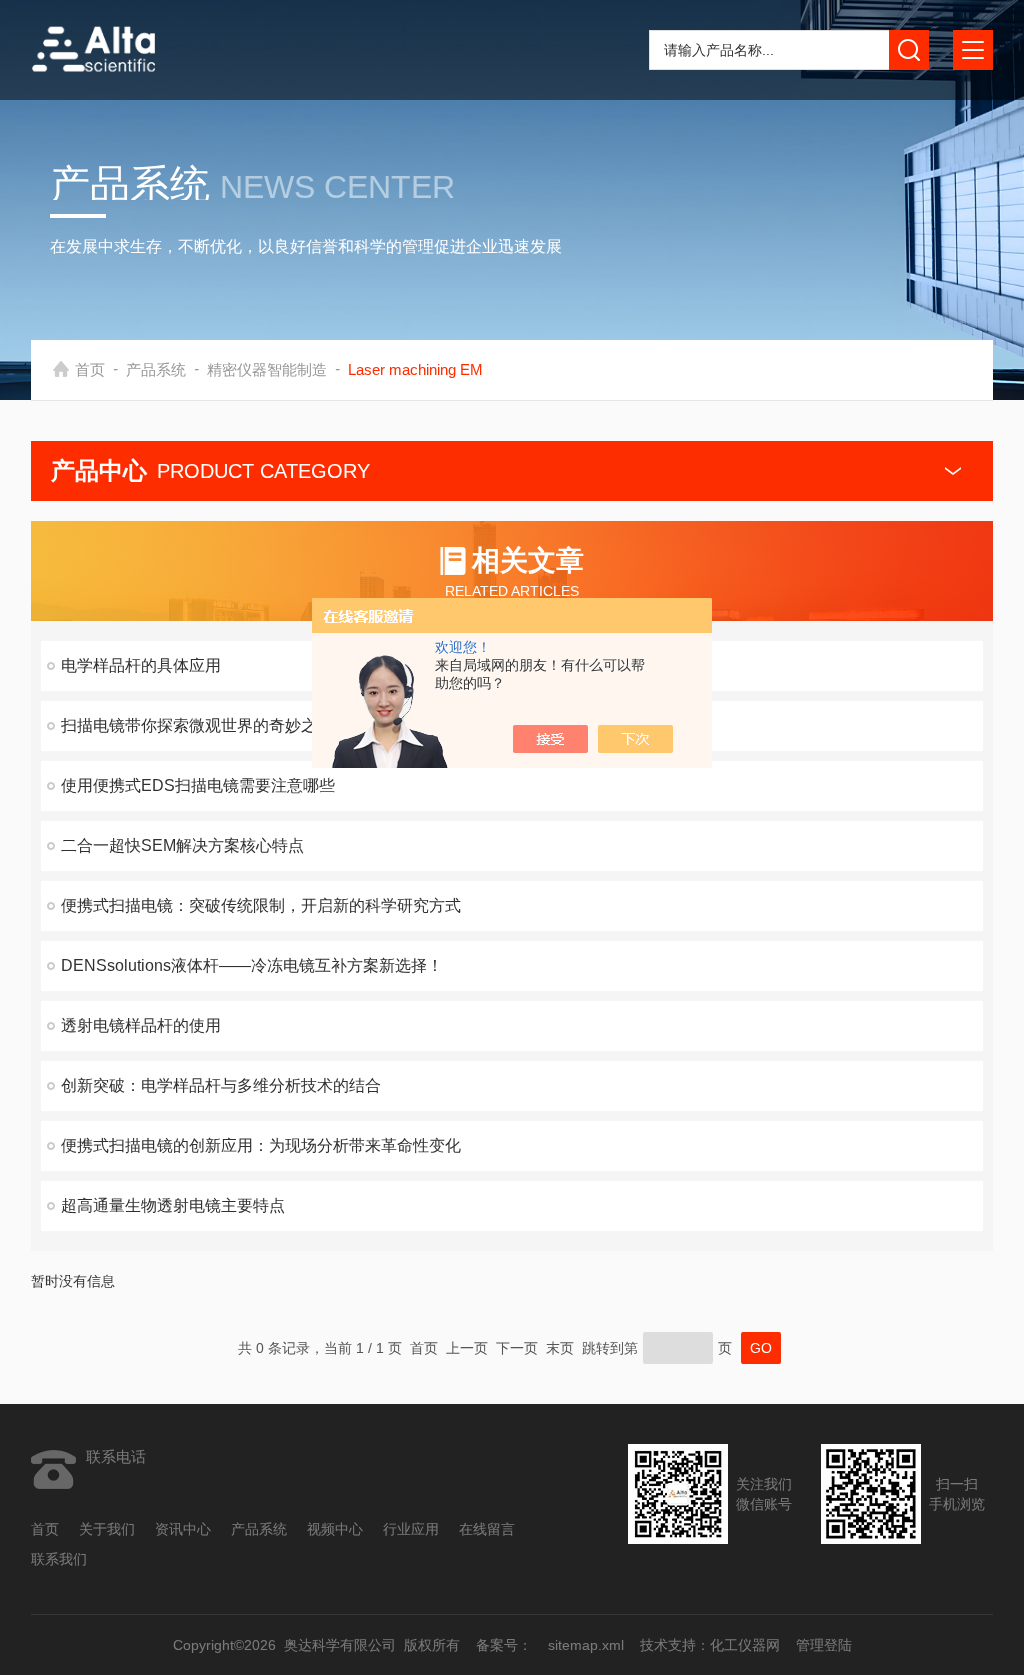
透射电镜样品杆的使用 (141, 1025)
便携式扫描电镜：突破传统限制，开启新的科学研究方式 (261, 905)
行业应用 (411, 1529)
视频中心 (335, 1529)
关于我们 (107, 1529)
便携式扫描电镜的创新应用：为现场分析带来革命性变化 (261, 1145)
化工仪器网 (744, 1645)
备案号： (503, 1645)
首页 (90, 369)
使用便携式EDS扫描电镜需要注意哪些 (198, 785)
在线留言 (487, 1529)
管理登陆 (823, 1645)
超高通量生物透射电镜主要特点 (173, 1205)
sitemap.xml (585, 1645)
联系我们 (59, 1559)
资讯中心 (183, 1529)
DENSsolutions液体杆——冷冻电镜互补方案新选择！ (252, 965)
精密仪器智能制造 (267, 369)
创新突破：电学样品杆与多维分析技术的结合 (221, 1085)
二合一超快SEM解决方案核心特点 (182, 845)
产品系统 (156, 369)
